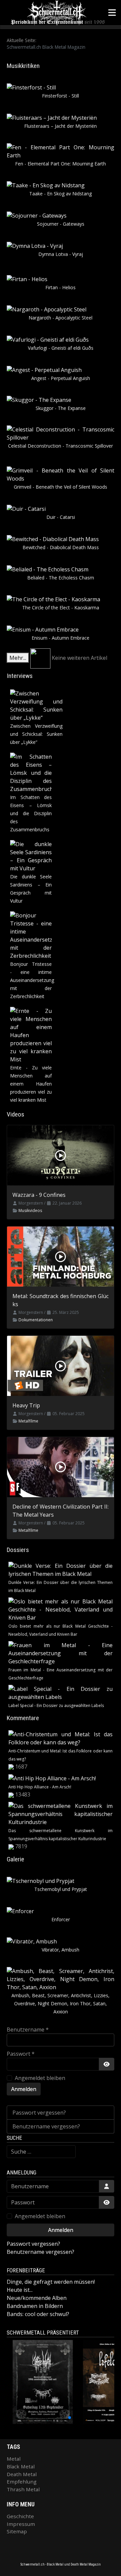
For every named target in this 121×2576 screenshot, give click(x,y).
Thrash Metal (23, 2489)
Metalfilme (28, 1421)
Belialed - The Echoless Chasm (61, 578)
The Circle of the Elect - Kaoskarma (61, 608)
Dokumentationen (36, 1320)
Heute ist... (20, 2290)
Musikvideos (30, 1210)
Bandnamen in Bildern (35, 2306)
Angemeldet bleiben (40, 2078)
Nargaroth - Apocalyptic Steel (61, 318)
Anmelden (24, 2089)
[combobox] (41, 2152)
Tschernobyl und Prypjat (61, 1889)
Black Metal (21, 2466)
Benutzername (28, 2030)
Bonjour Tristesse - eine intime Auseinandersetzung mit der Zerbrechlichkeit (32, 980)
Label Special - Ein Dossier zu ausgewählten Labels (56, 1706)
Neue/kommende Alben (37, 2298)
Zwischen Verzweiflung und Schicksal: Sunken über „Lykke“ (36, 734)
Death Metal (22, 2474)
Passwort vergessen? (39, 2113)
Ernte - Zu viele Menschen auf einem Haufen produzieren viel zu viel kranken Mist (31, 1084)
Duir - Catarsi (61, 517)
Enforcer (61, 1919)
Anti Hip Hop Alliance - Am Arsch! (40, 1787)
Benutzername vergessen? (46, 2126)
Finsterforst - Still (61, 96)
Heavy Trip (26, 1405)
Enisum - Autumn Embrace (61, 638)
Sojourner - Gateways (61, 224)
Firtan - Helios (61, 287)
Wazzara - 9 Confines (39, 1195)
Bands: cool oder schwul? (38, 2314)
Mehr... (18, 658)
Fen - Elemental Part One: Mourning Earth (61, 164)
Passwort (21, 2054)
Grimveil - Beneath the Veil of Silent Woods (61, 487)
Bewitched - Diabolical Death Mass (61, 547)
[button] (45, 2418)
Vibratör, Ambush (61, 1950)
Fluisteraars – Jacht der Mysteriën (61, 126)
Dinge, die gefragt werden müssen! (51, 2282)
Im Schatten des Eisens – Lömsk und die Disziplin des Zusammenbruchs (31, 813)
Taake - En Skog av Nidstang (61, 194)
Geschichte (20, 2516)
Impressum (21, 2524)
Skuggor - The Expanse (61, 408)
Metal (14, 2459)
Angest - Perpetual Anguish (61, 378)
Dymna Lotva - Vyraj (61, 254)
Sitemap (17, 2531)
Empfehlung (22, 2482)
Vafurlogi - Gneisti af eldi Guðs (61, 348)
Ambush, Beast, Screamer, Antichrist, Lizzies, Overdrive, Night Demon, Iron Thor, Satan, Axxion (61, 2003)
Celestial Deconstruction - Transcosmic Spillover (61, 446)
